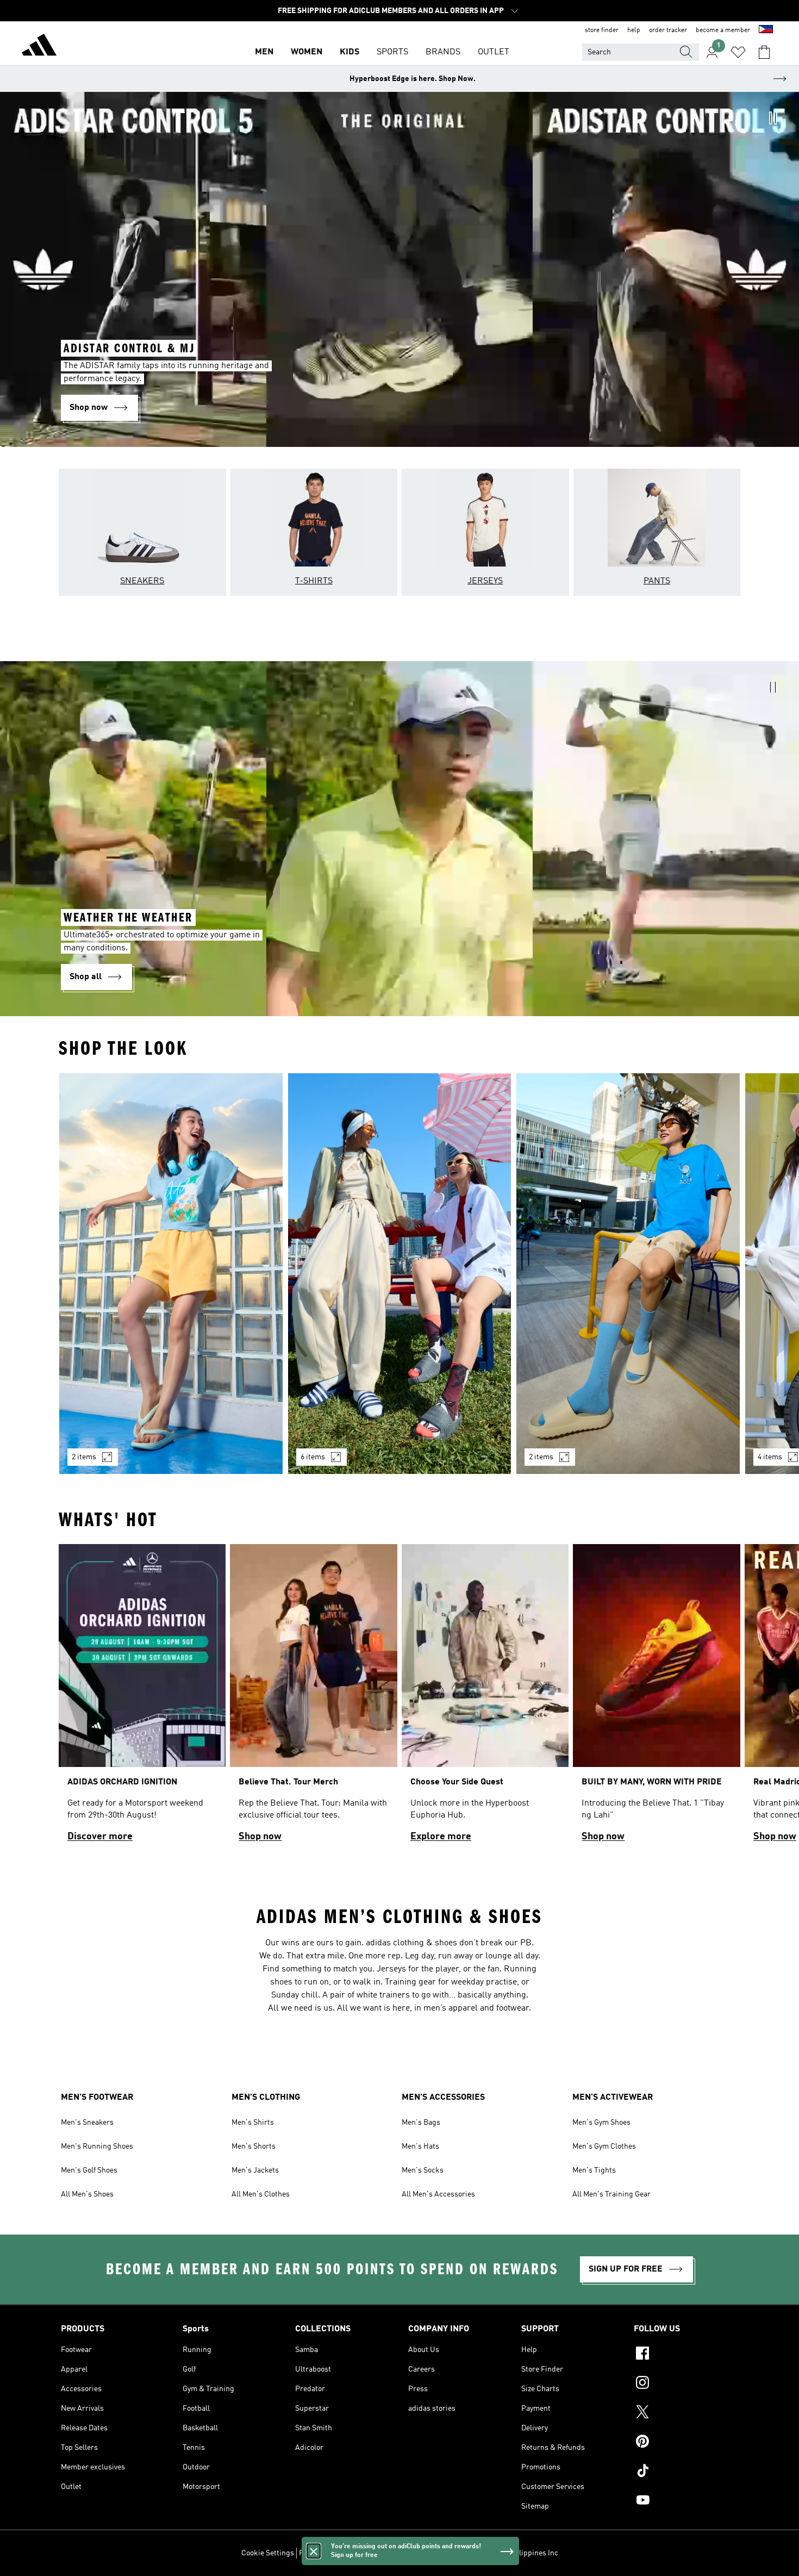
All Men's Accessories (438, 2194)
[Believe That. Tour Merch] (313, 1698)
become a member (723, 30)
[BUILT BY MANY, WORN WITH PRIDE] (656, 1698)
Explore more (441, 1837)
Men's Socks (423, 2170)
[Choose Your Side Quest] (485, 1698)
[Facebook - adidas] (686, 2355)
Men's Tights (594, 2170)
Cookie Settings (268, 2553)
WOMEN (307, 52)
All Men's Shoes (87, 2194)
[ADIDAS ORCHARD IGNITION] (142, 1698)
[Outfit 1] (171, 1274)
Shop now (260, 1837)
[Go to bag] (764, 52)
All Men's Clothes (261, 2194)
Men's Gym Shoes (601, 2123)
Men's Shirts (253, 2123)
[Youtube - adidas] (686, 2502)
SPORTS (392, 52)
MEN (264, 52)
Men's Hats (420, 2146)
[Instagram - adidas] (686, 2384)
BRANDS (443, 52)
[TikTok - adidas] (686, 2472)
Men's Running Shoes (97, 2146)
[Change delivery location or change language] (766, 30)
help (634, 30)
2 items (84, 1457)
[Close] (314, 2551)
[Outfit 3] (628, 1274)
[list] (399, 1280)
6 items (313, 1457)
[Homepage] (39, 47)
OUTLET (494, 52)
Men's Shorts (254, 2146)
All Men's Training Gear (611, 2194)
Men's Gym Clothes (604, 2146)
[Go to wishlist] (738, 52)
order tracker (668, 30)
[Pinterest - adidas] (686, 2443)
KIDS (349, 52)
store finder (602, 30)
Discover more (100, 1837)
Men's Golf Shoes (89, 2170)
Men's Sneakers (87, 2123)
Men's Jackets (255, 2170)
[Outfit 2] (400, 1274)
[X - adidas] (686, 2413)
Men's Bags (421, 2123)
